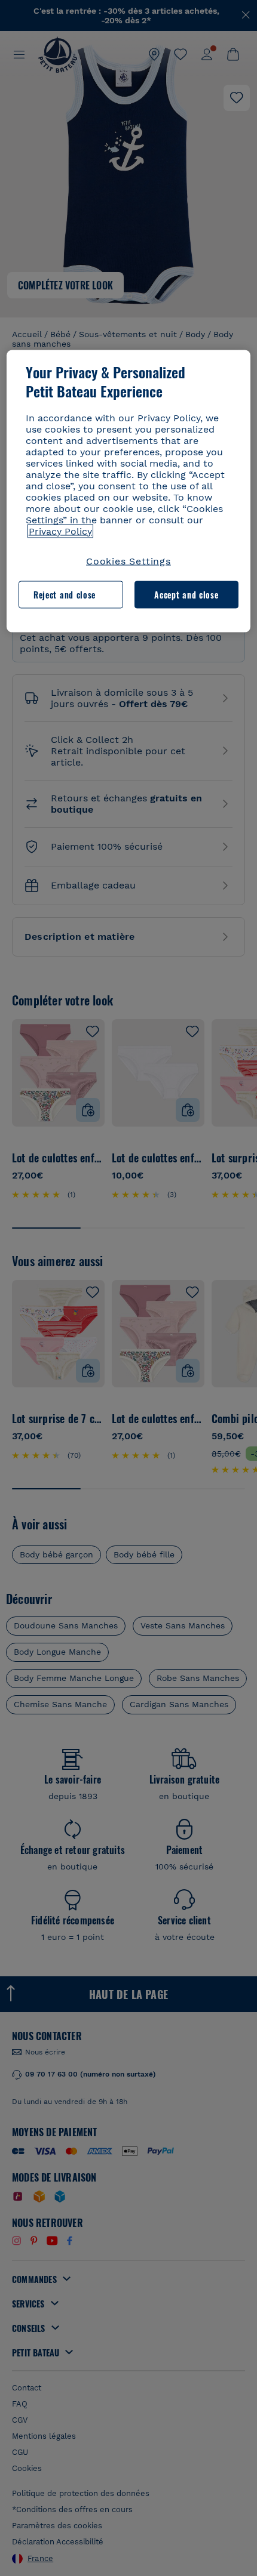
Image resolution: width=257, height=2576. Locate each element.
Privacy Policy (60, 531)
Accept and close (186, 594)
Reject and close (65, 594)
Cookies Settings (128, 561)
